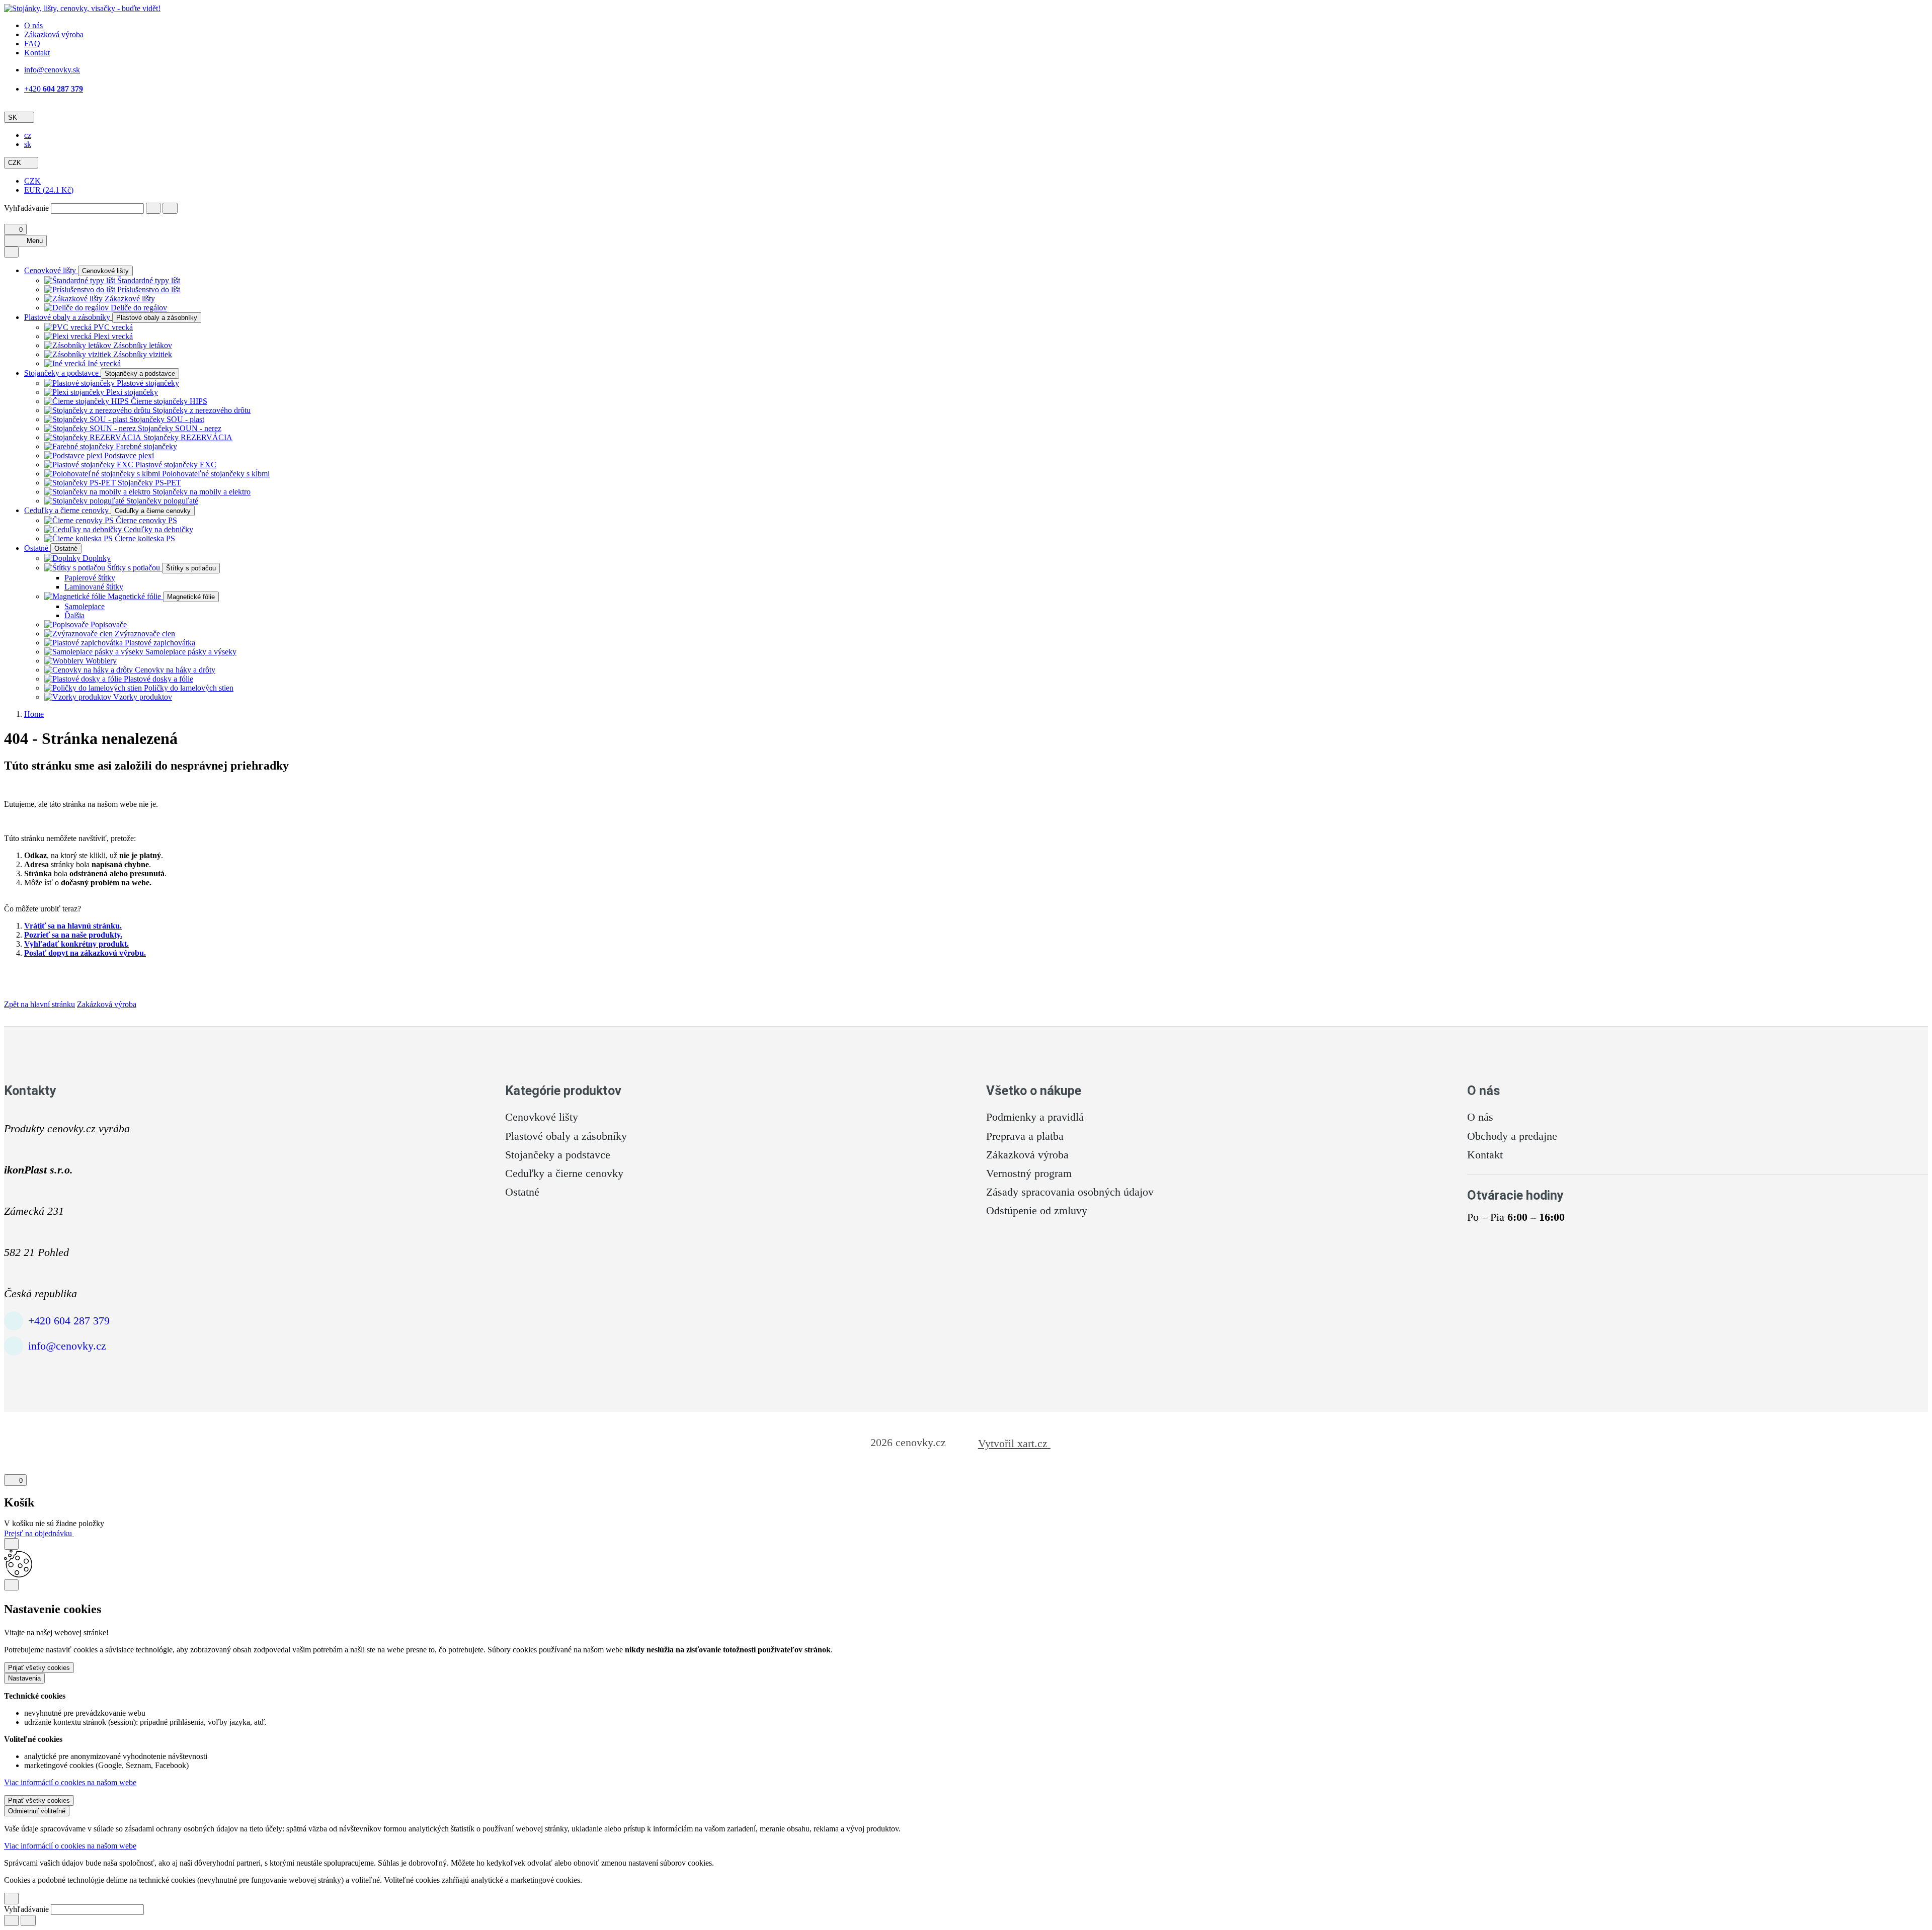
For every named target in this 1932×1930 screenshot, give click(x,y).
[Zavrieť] (11, 1544)
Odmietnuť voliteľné (37, 1811)
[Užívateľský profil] (8, 219)
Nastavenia (24, 1678)
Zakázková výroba (107, 1004)
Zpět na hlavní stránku (39, 1004)
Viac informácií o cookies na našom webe (70, 1782)
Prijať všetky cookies (39, 1668)
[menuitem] (28, 135)
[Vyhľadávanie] (153, 208)
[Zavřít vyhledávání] (170, 208)
